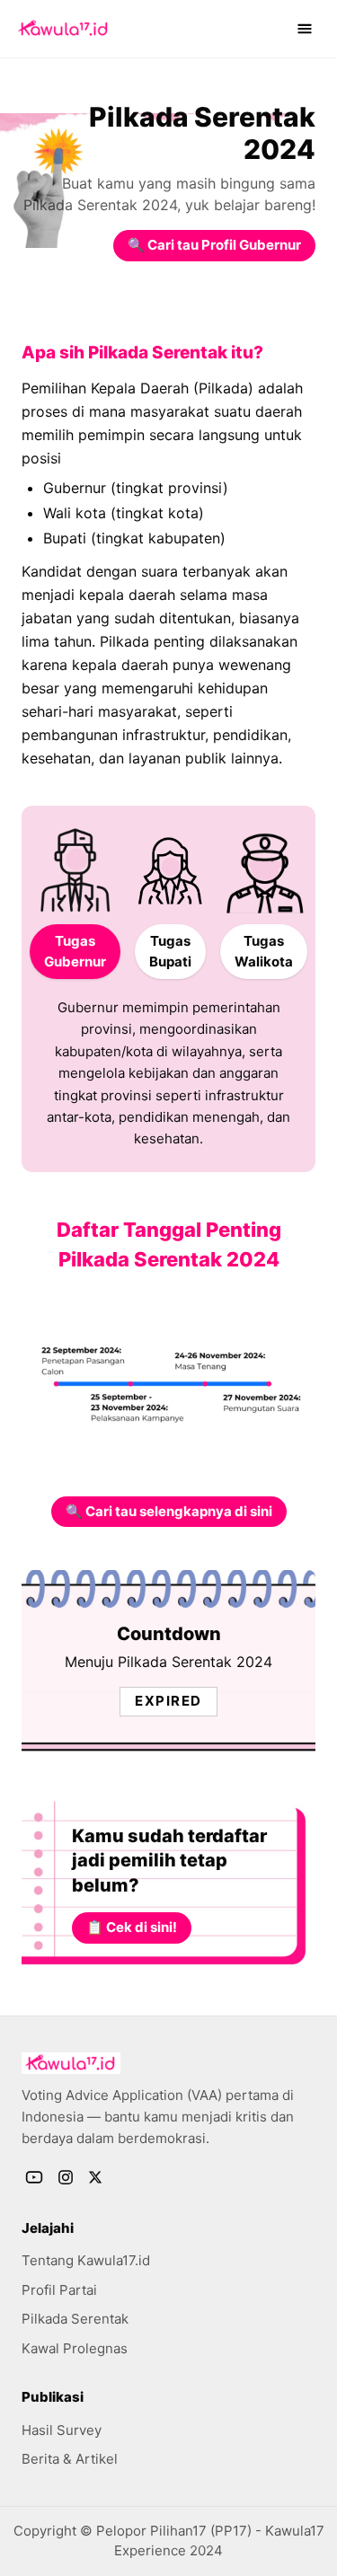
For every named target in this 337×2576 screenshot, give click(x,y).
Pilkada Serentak (75, 2319)
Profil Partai (59, 2290)
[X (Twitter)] (95, 2177)
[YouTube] (34, 2177)
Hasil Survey (62, 2430)
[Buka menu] (305, 29)
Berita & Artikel (70, 2459)
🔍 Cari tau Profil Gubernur (214, 245)
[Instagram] (66, 2177)
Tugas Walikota (264, 951)
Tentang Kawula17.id (86, 2260)
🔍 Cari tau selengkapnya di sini (169, 1511)
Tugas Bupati (170, 951)
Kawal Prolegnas (75, 2348)
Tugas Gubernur (75, 951)
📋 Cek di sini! (132, 1927)
